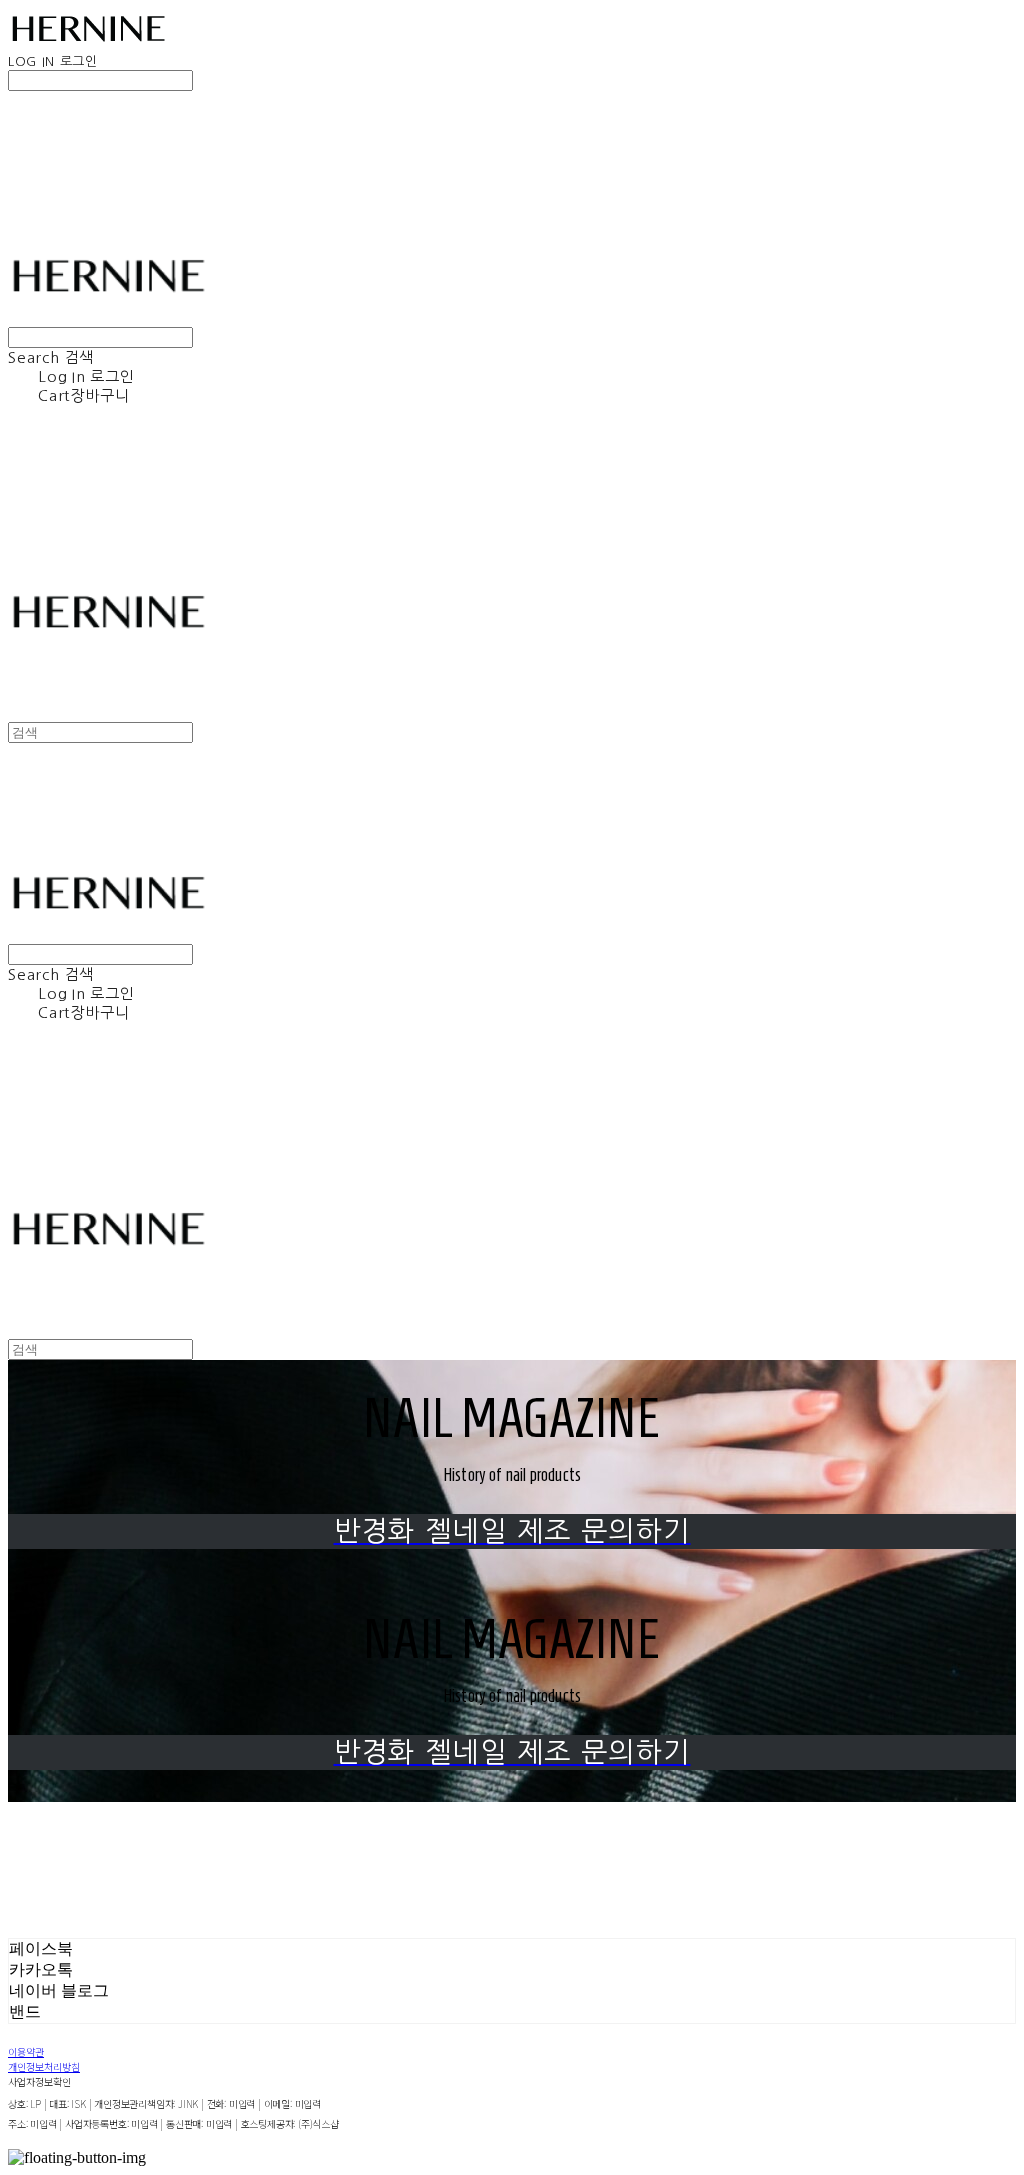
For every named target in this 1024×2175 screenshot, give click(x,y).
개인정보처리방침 (44, 2066)
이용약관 (26, 2051)
